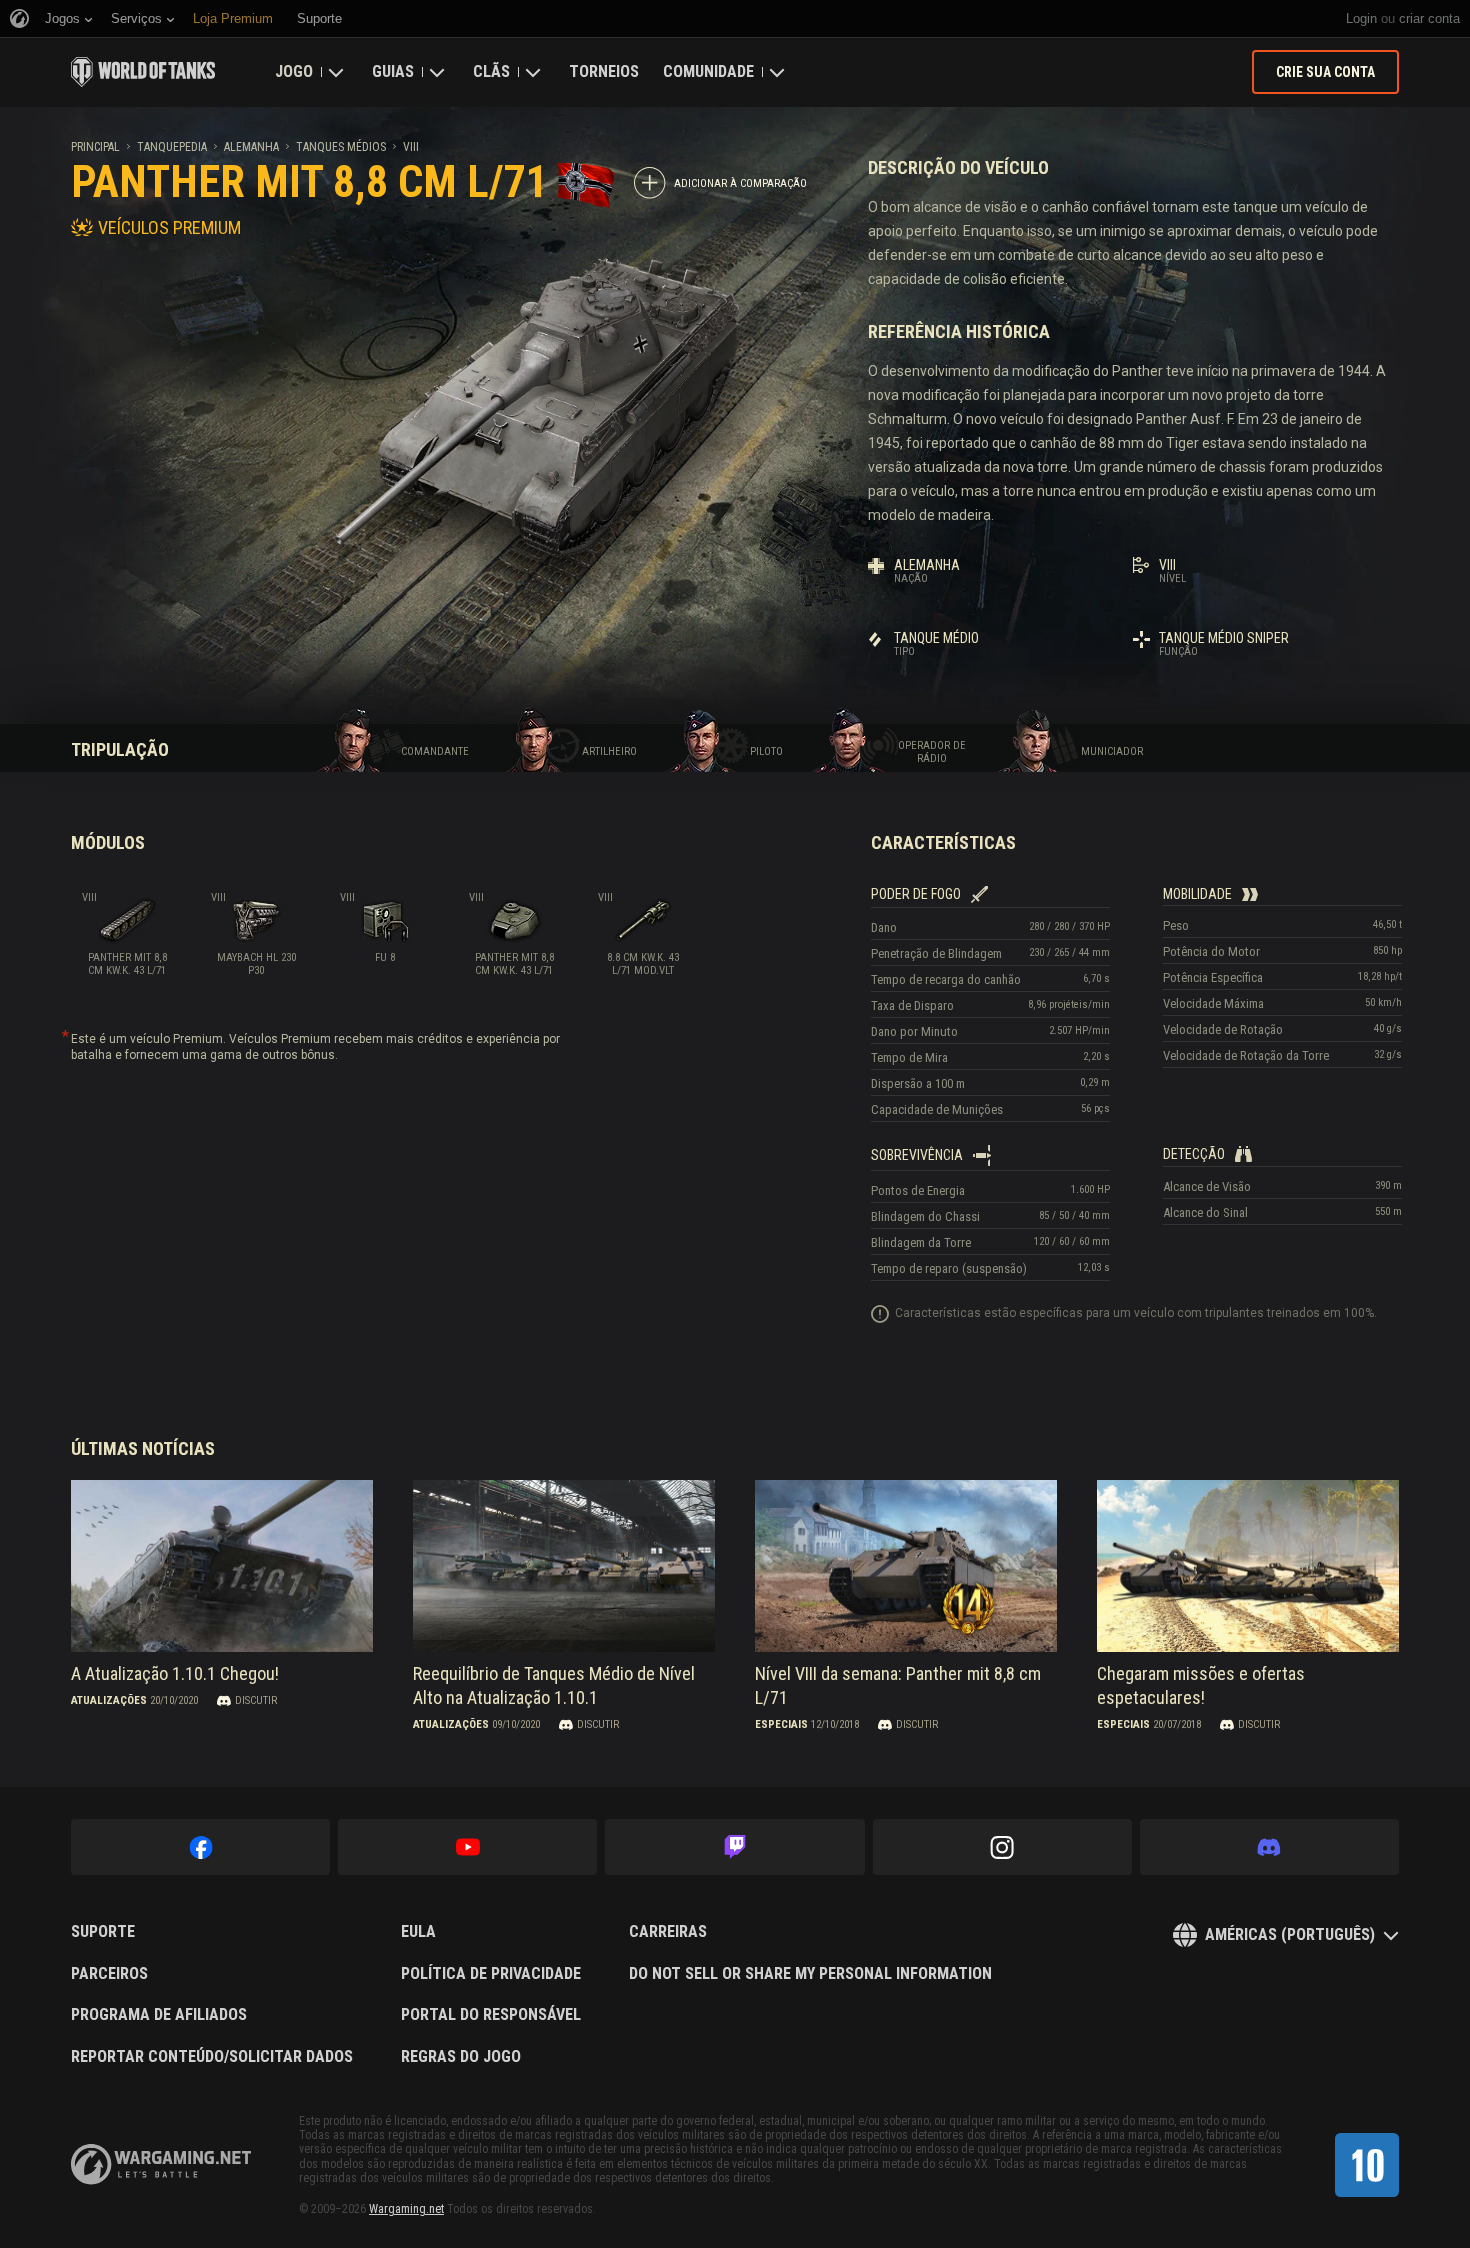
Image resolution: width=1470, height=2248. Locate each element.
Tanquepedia (172, 147)
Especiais (781, 1724)
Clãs (491, 71)
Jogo (294, 71)
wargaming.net (161, 2164)
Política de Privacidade (491, 1974)
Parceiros (109, 1974)
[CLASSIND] (1367, 2165)
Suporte (103, 1932)
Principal (95, 147)
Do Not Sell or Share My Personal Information (810, 1974)
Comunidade (708, 71)
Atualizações (109, 1700)
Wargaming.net (406, 2209)
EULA (418, 1932)
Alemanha (251, 147)
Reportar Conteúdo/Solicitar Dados (212, 2057)
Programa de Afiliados (159, 2015)
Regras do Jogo (461, 2057)
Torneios (604, 71)
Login (1361, 18)
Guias (393, 71)
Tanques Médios (341, 147)
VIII (411, 147)
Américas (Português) (1290, 1934)
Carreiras (668, 1932)
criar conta (1429, 18)
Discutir (256, 1700)
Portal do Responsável (491, 2015)
